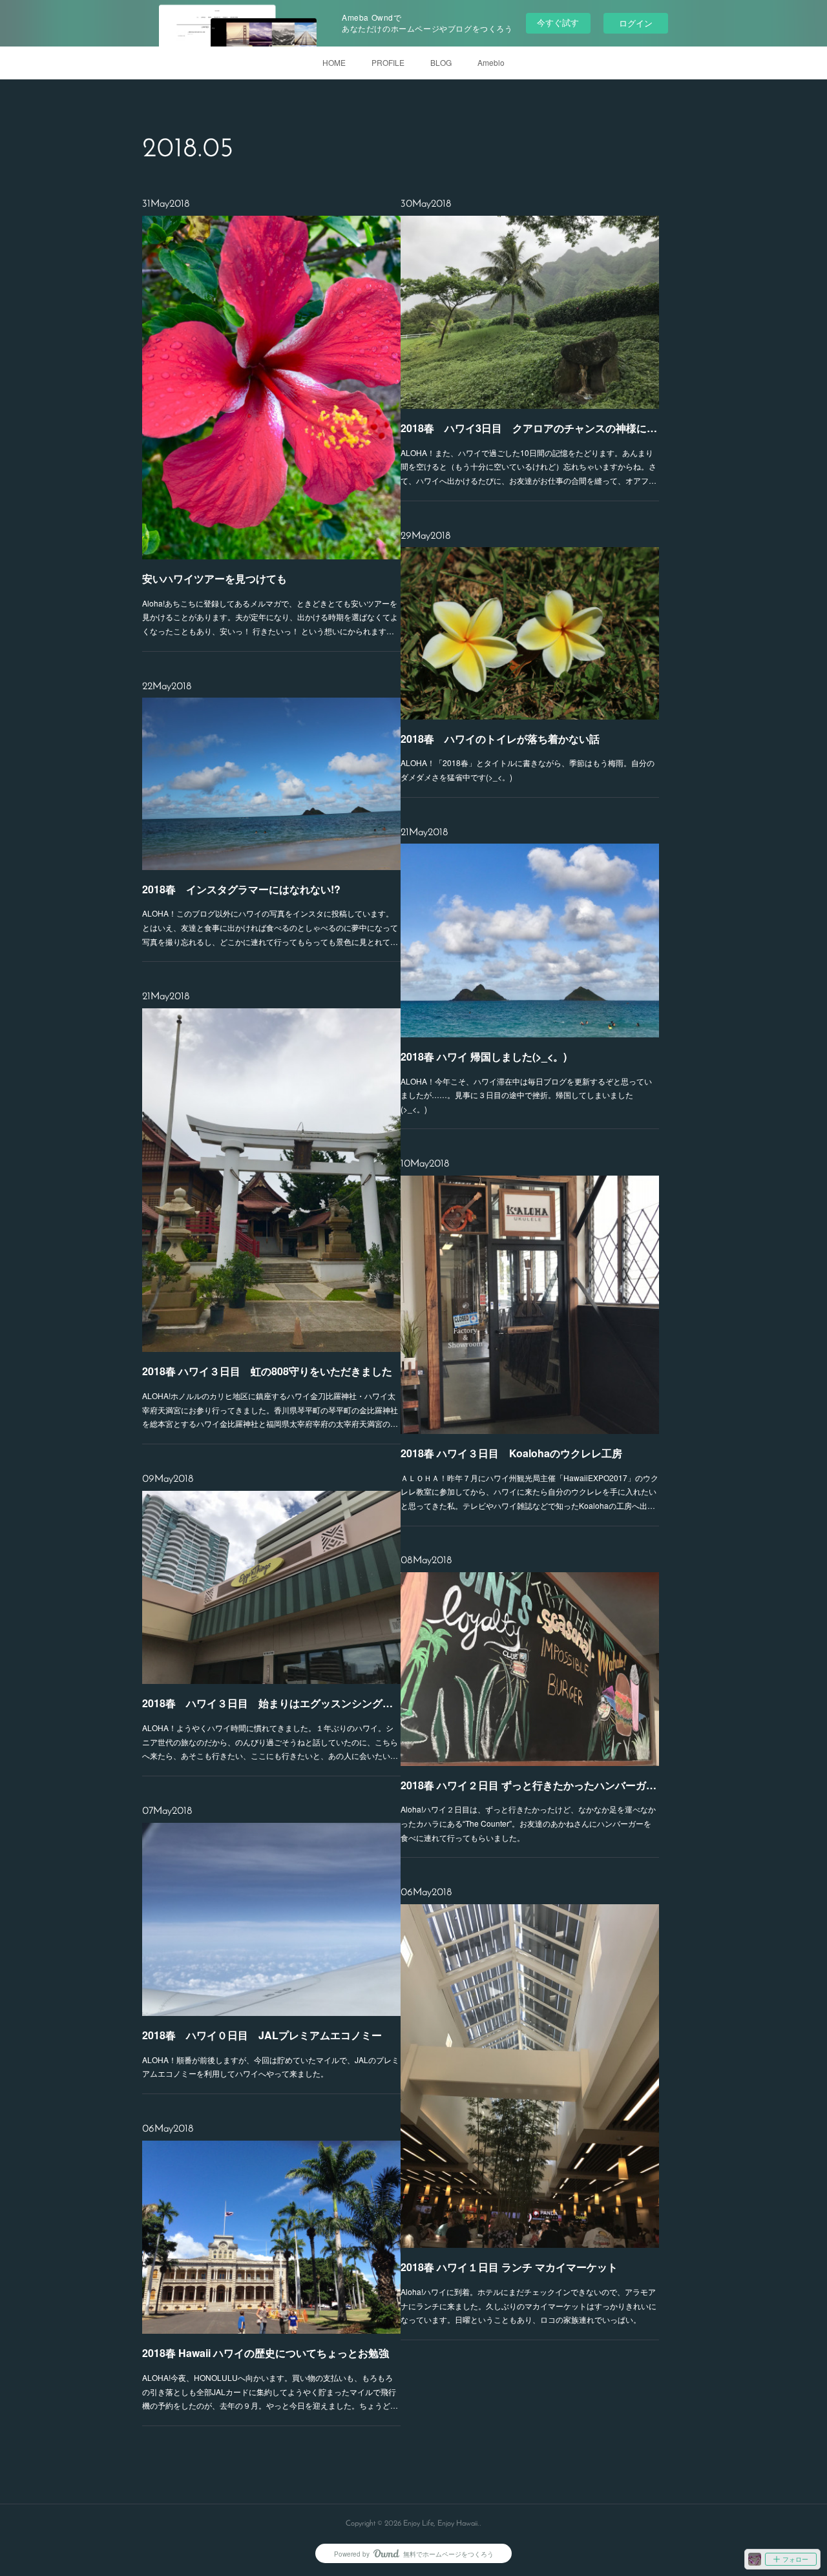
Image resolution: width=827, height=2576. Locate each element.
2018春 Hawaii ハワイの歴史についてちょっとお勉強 (266, 2353)
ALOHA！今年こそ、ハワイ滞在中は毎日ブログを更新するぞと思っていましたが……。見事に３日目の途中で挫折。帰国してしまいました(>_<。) (526, 1095)
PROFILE (388, 62)
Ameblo (491, 62)
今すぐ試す (558, 22)
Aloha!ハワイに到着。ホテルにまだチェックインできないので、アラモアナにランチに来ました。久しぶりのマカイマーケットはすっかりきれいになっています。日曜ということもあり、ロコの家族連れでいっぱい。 (529, 2305)
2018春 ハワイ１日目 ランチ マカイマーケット (509, 2267)
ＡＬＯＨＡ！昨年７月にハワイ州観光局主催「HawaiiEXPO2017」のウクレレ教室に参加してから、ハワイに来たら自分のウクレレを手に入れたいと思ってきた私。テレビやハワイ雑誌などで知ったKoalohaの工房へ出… (529, 1491)
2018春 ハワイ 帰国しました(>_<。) (484, 1056)
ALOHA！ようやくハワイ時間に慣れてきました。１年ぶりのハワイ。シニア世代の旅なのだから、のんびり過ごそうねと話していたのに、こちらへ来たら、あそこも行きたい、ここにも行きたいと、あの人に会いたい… (270, 1741)
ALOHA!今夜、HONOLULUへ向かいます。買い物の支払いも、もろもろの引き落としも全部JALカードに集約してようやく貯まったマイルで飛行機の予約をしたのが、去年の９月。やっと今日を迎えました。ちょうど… (270, 2391)
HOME (334, 62)
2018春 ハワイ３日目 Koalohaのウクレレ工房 (511, 1453)
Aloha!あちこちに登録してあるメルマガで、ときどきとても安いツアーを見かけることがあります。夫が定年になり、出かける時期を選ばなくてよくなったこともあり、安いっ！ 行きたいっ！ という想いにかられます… (270, 617)
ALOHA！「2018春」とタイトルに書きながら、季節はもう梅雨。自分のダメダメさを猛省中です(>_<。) (528, 770)
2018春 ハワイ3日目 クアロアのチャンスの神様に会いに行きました (530, 428)
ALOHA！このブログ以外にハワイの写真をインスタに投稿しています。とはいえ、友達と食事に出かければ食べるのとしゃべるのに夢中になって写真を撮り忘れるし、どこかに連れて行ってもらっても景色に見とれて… (270, 927)
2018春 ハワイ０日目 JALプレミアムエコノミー (262, 2035)
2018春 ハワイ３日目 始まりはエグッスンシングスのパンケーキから (271, 1703)
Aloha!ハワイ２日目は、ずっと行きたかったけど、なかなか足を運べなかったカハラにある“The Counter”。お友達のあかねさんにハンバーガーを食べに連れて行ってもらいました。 (528, 1823)
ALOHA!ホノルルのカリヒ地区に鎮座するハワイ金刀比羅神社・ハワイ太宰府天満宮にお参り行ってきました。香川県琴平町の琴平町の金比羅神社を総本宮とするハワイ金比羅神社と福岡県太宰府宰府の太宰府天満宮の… (270, 1409)
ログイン (636, 23)
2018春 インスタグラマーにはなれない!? (241, 889)
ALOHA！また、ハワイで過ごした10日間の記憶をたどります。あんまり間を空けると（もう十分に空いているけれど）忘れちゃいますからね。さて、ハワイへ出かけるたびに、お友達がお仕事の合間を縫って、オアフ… (529, 466)
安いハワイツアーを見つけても (215, 578)
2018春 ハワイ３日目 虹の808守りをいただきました (267, 1371)
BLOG (441, 62)
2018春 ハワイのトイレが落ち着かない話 (500, 739)
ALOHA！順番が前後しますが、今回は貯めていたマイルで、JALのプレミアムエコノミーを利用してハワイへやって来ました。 (271, 2067)
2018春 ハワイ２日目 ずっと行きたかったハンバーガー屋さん (530, 1785)
